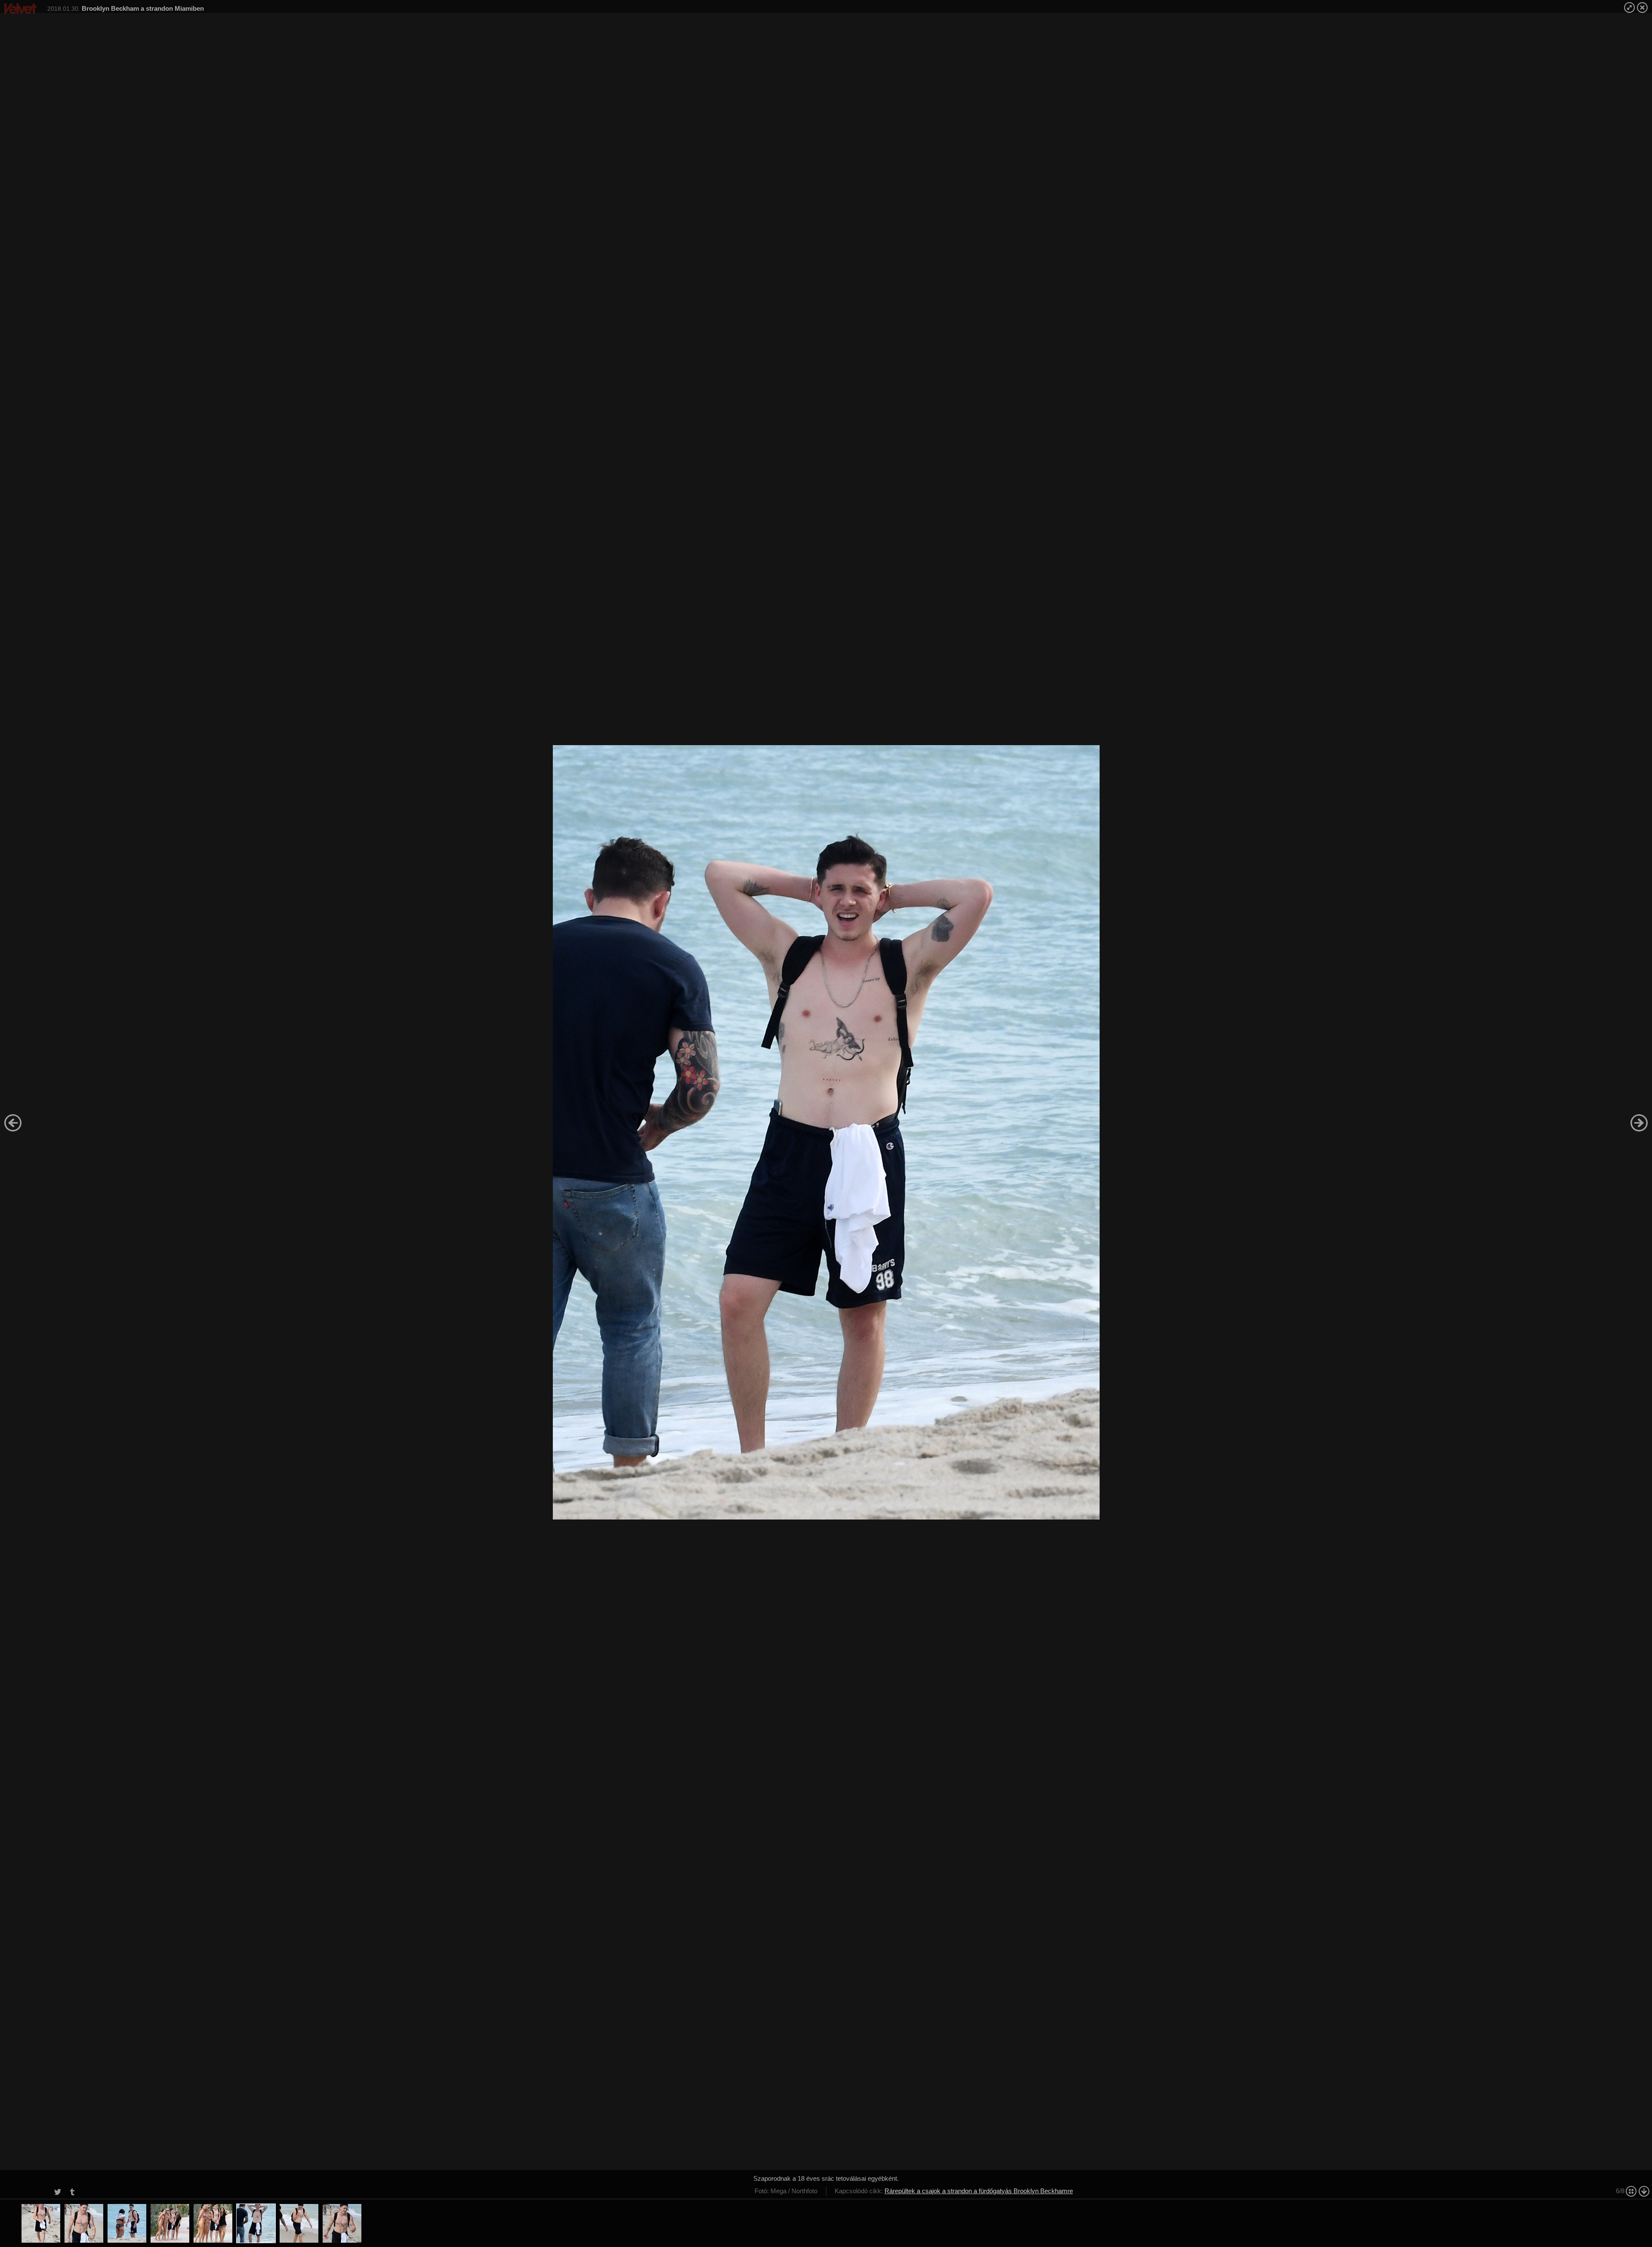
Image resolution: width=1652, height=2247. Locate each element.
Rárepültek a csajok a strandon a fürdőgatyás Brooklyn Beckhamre (979, 2191)
